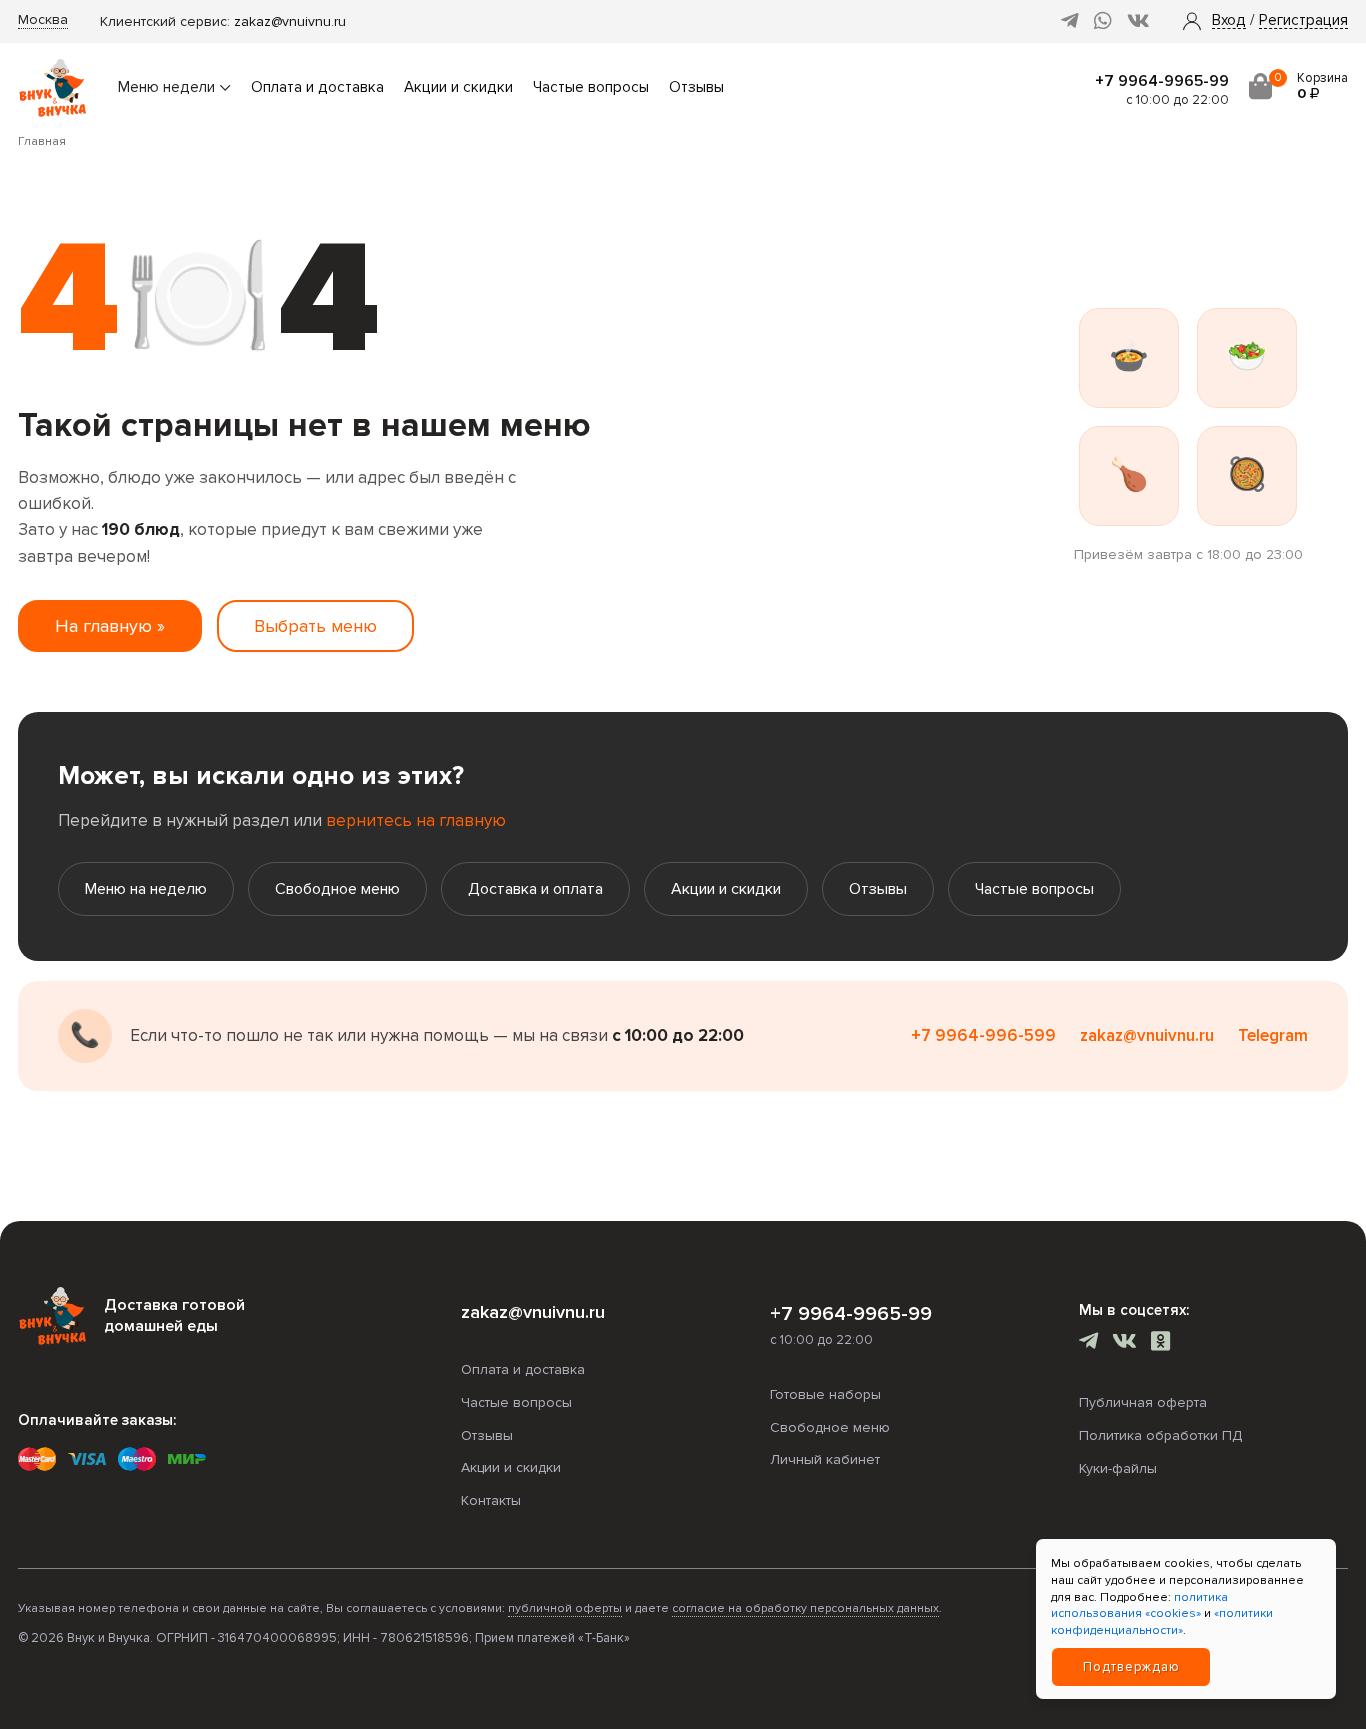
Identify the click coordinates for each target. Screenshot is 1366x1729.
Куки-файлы (1118, 1468)
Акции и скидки (458, 87)
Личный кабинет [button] (825, 1459)
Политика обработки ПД (1160, 1435)
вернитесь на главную (416, 820)
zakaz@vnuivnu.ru (290, 21)
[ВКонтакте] (1138, 21)
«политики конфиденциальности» (1162, 1622)
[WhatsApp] (1103, 21)
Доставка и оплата (535, 889)
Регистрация (1303, 21)
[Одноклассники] (1160, 1343)
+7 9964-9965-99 (1162, 81)
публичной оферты (565, 1608)
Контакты (491, 1500)
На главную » (110, 626)
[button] (1229, 21)
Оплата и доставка (317, 87)
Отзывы (696, 87)
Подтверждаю (1131, 1667)
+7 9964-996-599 (983, 1035)
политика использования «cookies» (1139, 1606)
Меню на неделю (146, 889)
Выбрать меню (315, 626)
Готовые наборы (825, 1394)
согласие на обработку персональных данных (805, 1608)
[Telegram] (1070, 21)
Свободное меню (337, 889)
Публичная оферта (1143, 1402)
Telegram (1273, 1035)
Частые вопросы (591, 87)
